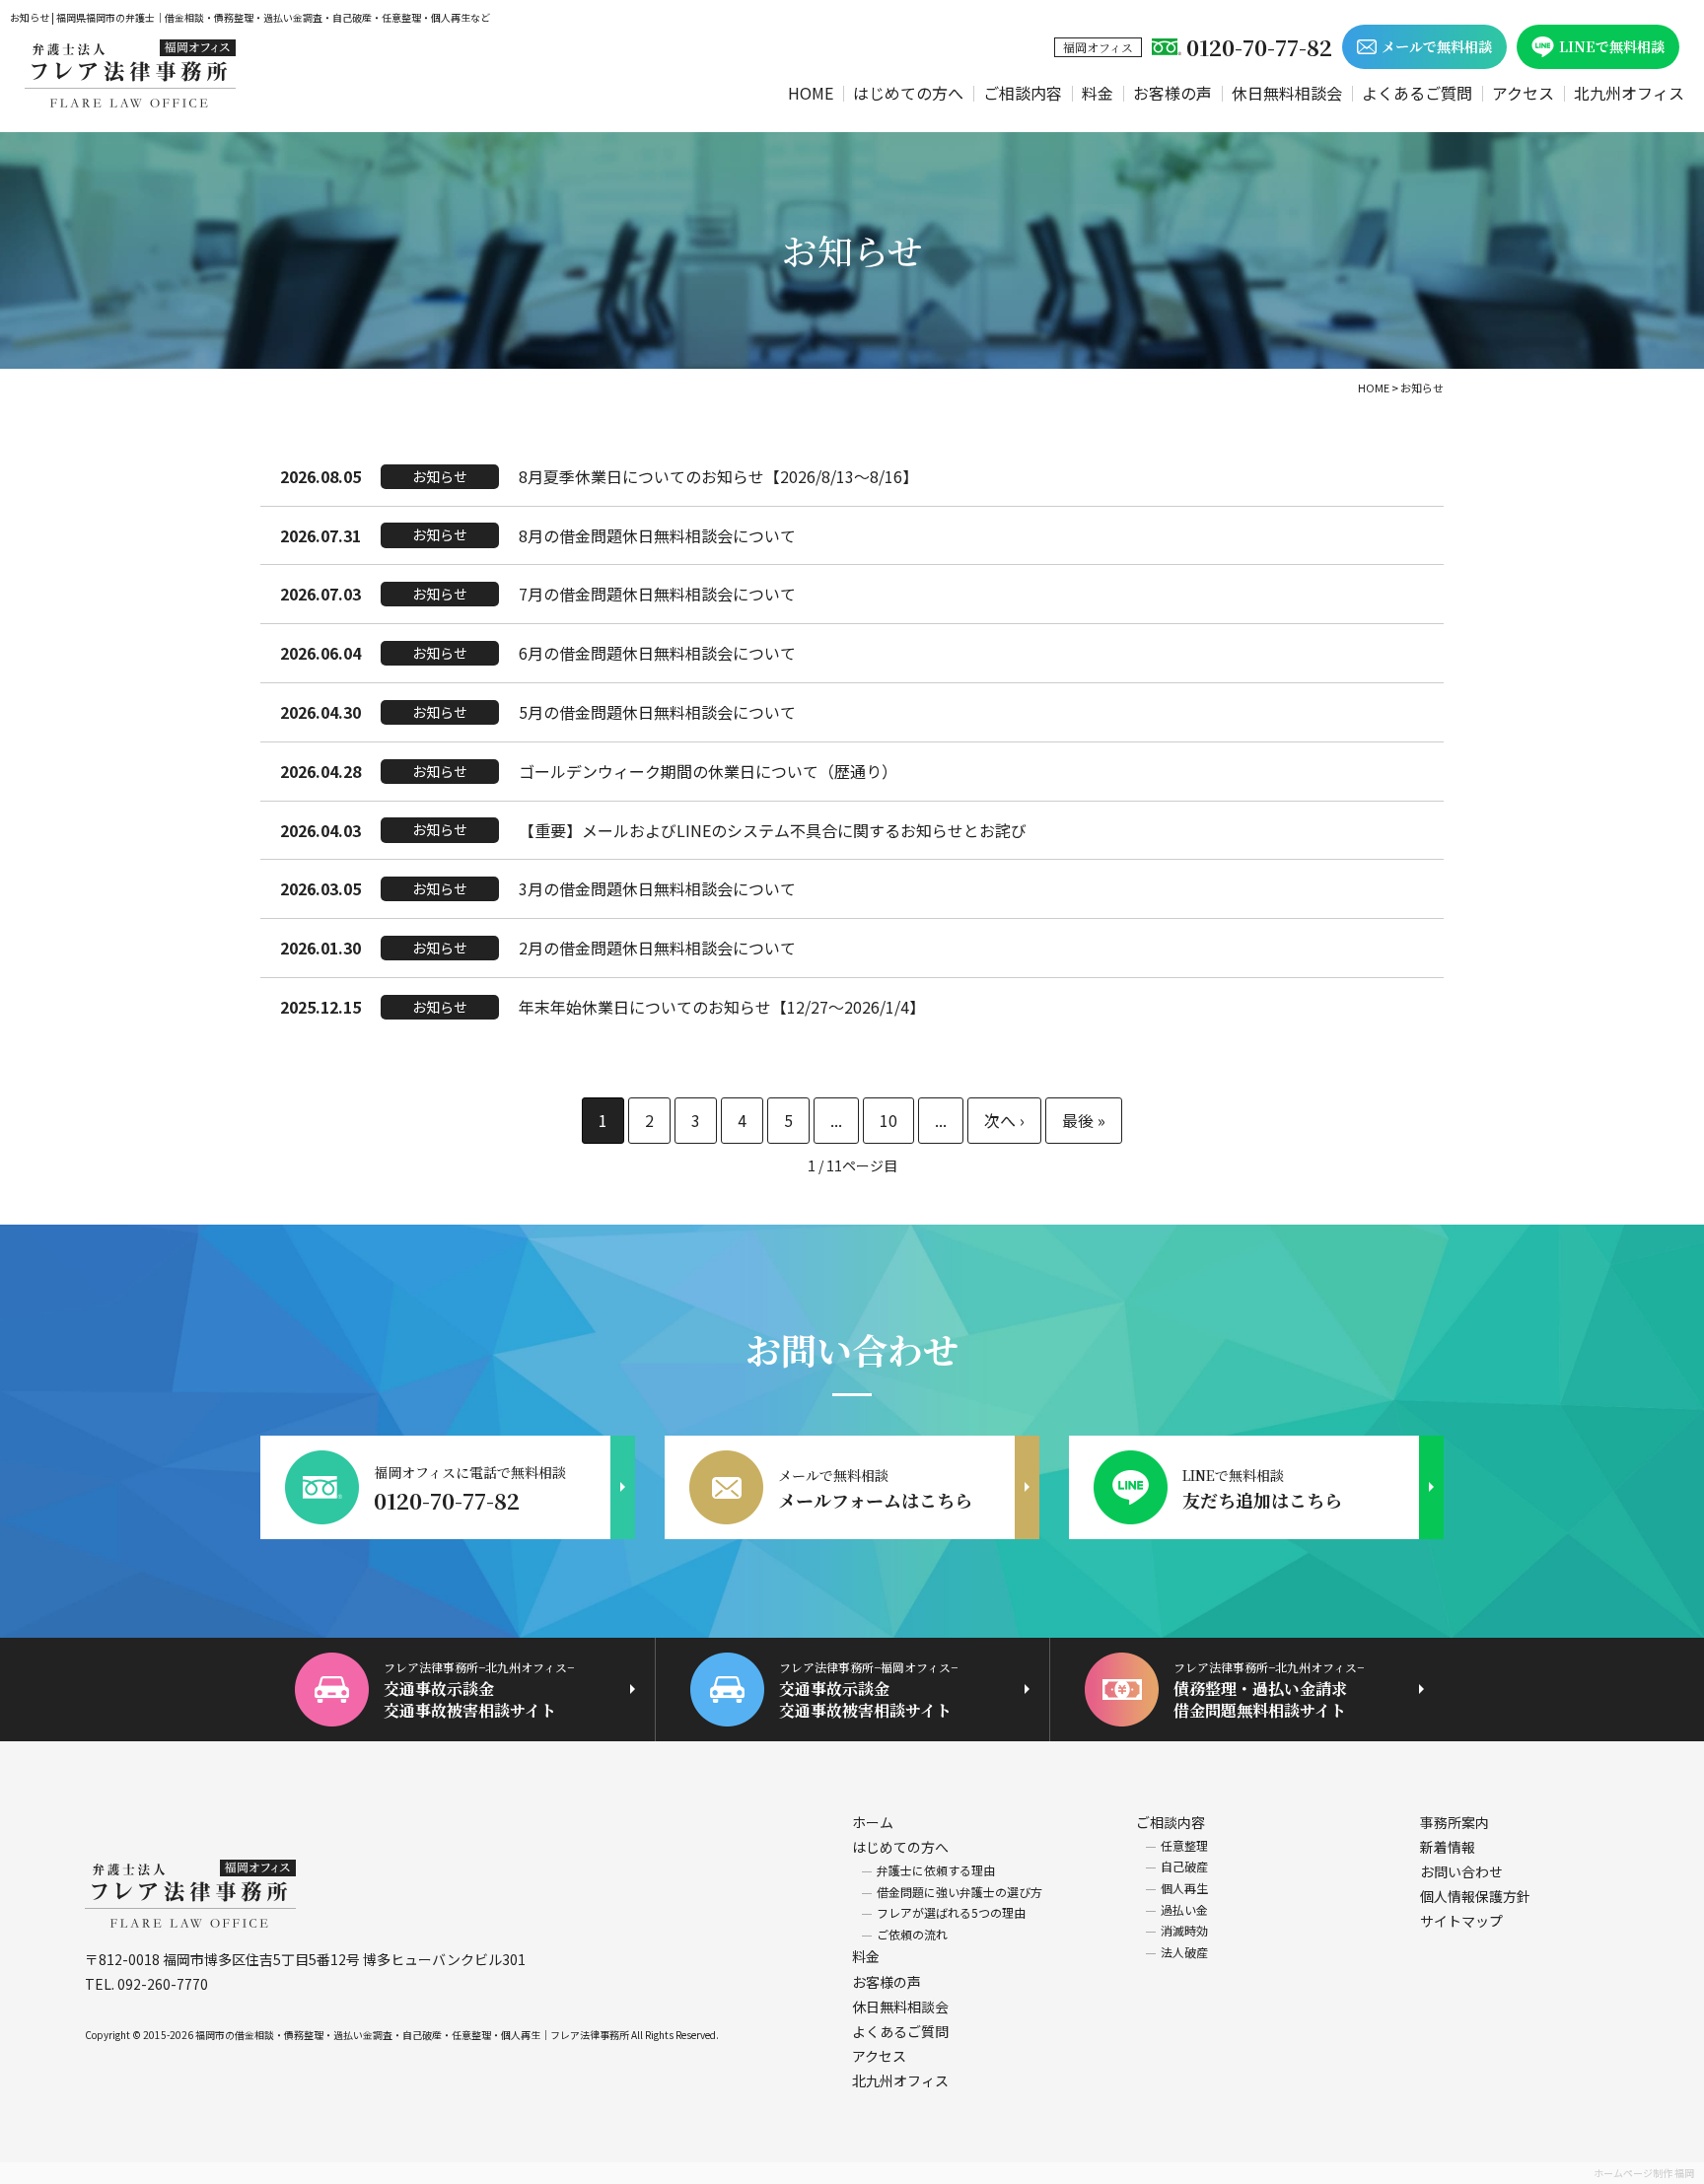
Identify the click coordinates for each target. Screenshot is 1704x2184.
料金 (1098, 93)
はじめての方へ (908, 93)
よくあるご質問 (1417, 93)
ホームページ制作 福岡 (1644, 2173)
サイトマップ (1461, 1921)
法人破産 (1184, 1952)
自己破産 (1184, 1866)
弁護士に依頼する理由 (936, 1870)
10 (888, 1120)
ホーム (873, 1822)
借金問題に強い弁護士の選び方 (959, 1892)
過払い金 (1184, 1909)
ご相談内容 (1023, 93)
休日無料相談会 (1287, 93)
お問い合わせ (1461, 1871)
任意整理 (1184, 1845)
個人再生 (1184, 1888)
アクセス (1523, 93)
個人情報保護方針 (1475, 1896)
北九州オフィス (1629, 93)
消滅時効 (1184, 1930)
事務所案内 (1455, 1822)
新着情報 (1448, 1847)
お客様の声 (1172, 93)
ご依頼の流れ (912, 1934)
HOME (811, 93)
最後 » (1084, 1121)
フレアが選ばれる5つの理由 (951, 1912)
